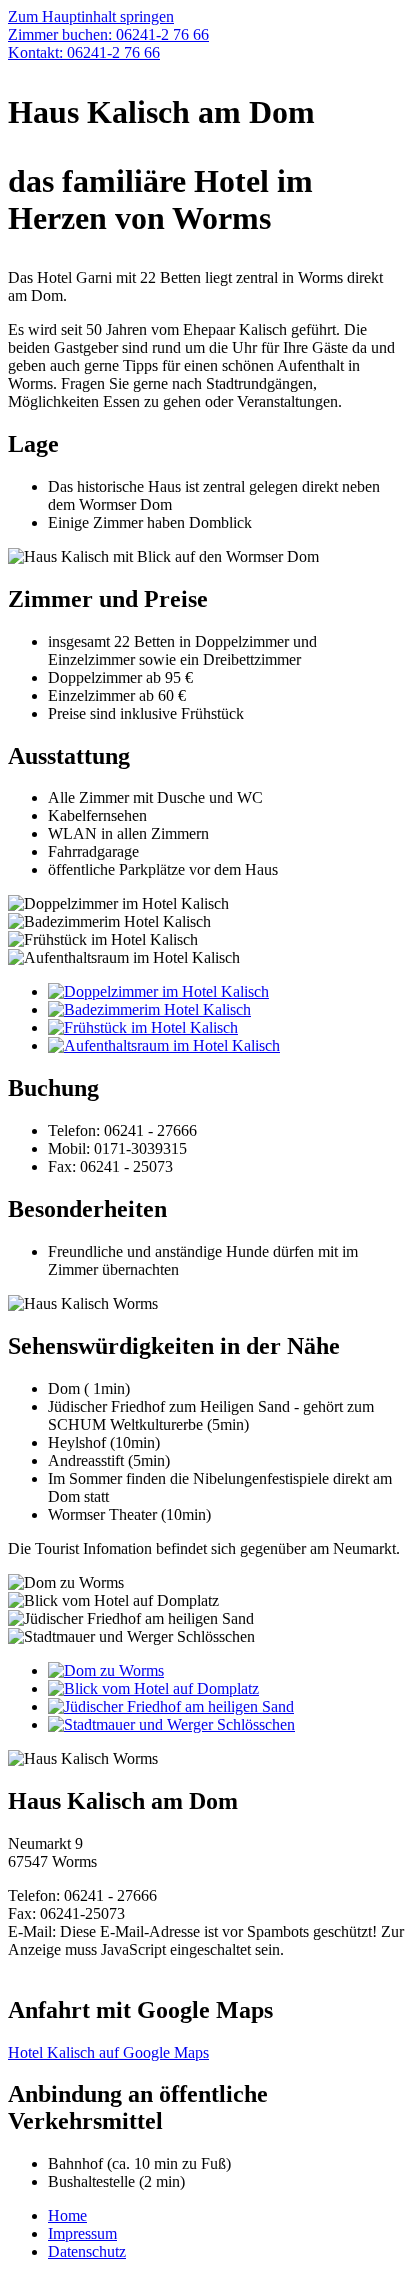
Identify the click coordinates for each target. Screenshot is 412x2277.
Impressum (82, 2233)
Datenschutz (87, 2251)
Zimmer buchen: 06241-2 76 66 (108, 34)
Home (67, 2215)
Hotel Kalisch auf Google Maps (108, 2052)
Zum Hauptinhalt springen (91, 16)
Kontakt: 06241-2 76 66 (84, 52)
